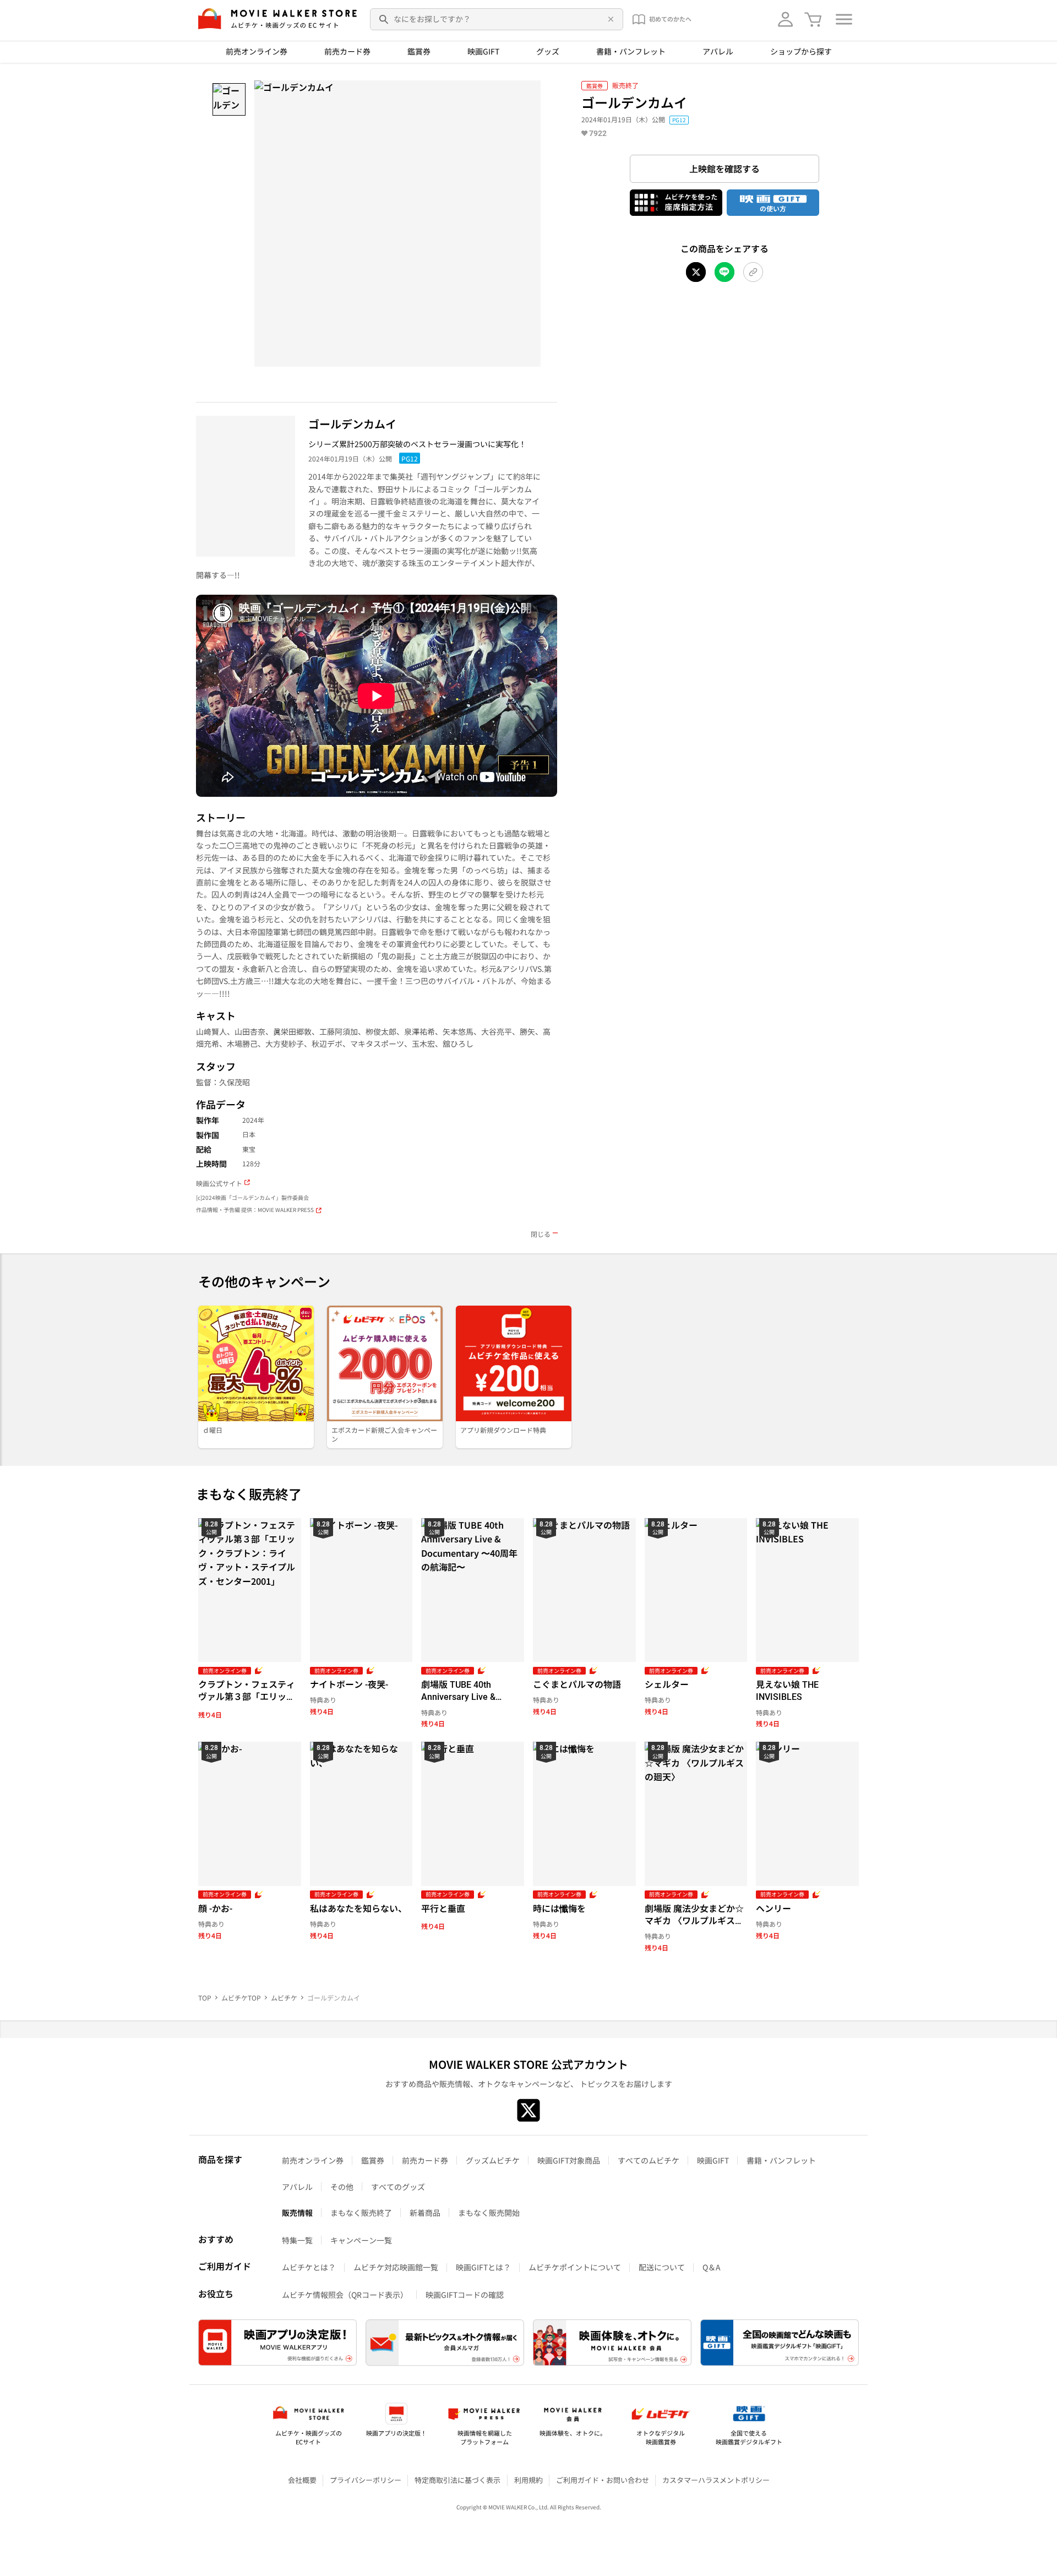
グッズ (548, 51)
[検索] (384, 19)
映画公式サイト (219, 1183)
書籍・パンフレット (631, 51)
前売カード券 (347, 51)
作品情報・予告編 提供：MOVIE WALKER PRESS (255, 1210)
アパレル (718, 51)
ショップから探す (801, 51)
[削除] (609, 19)
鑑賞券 (419, 51)
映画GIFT (483, 51)
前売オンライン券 (257, 51)
